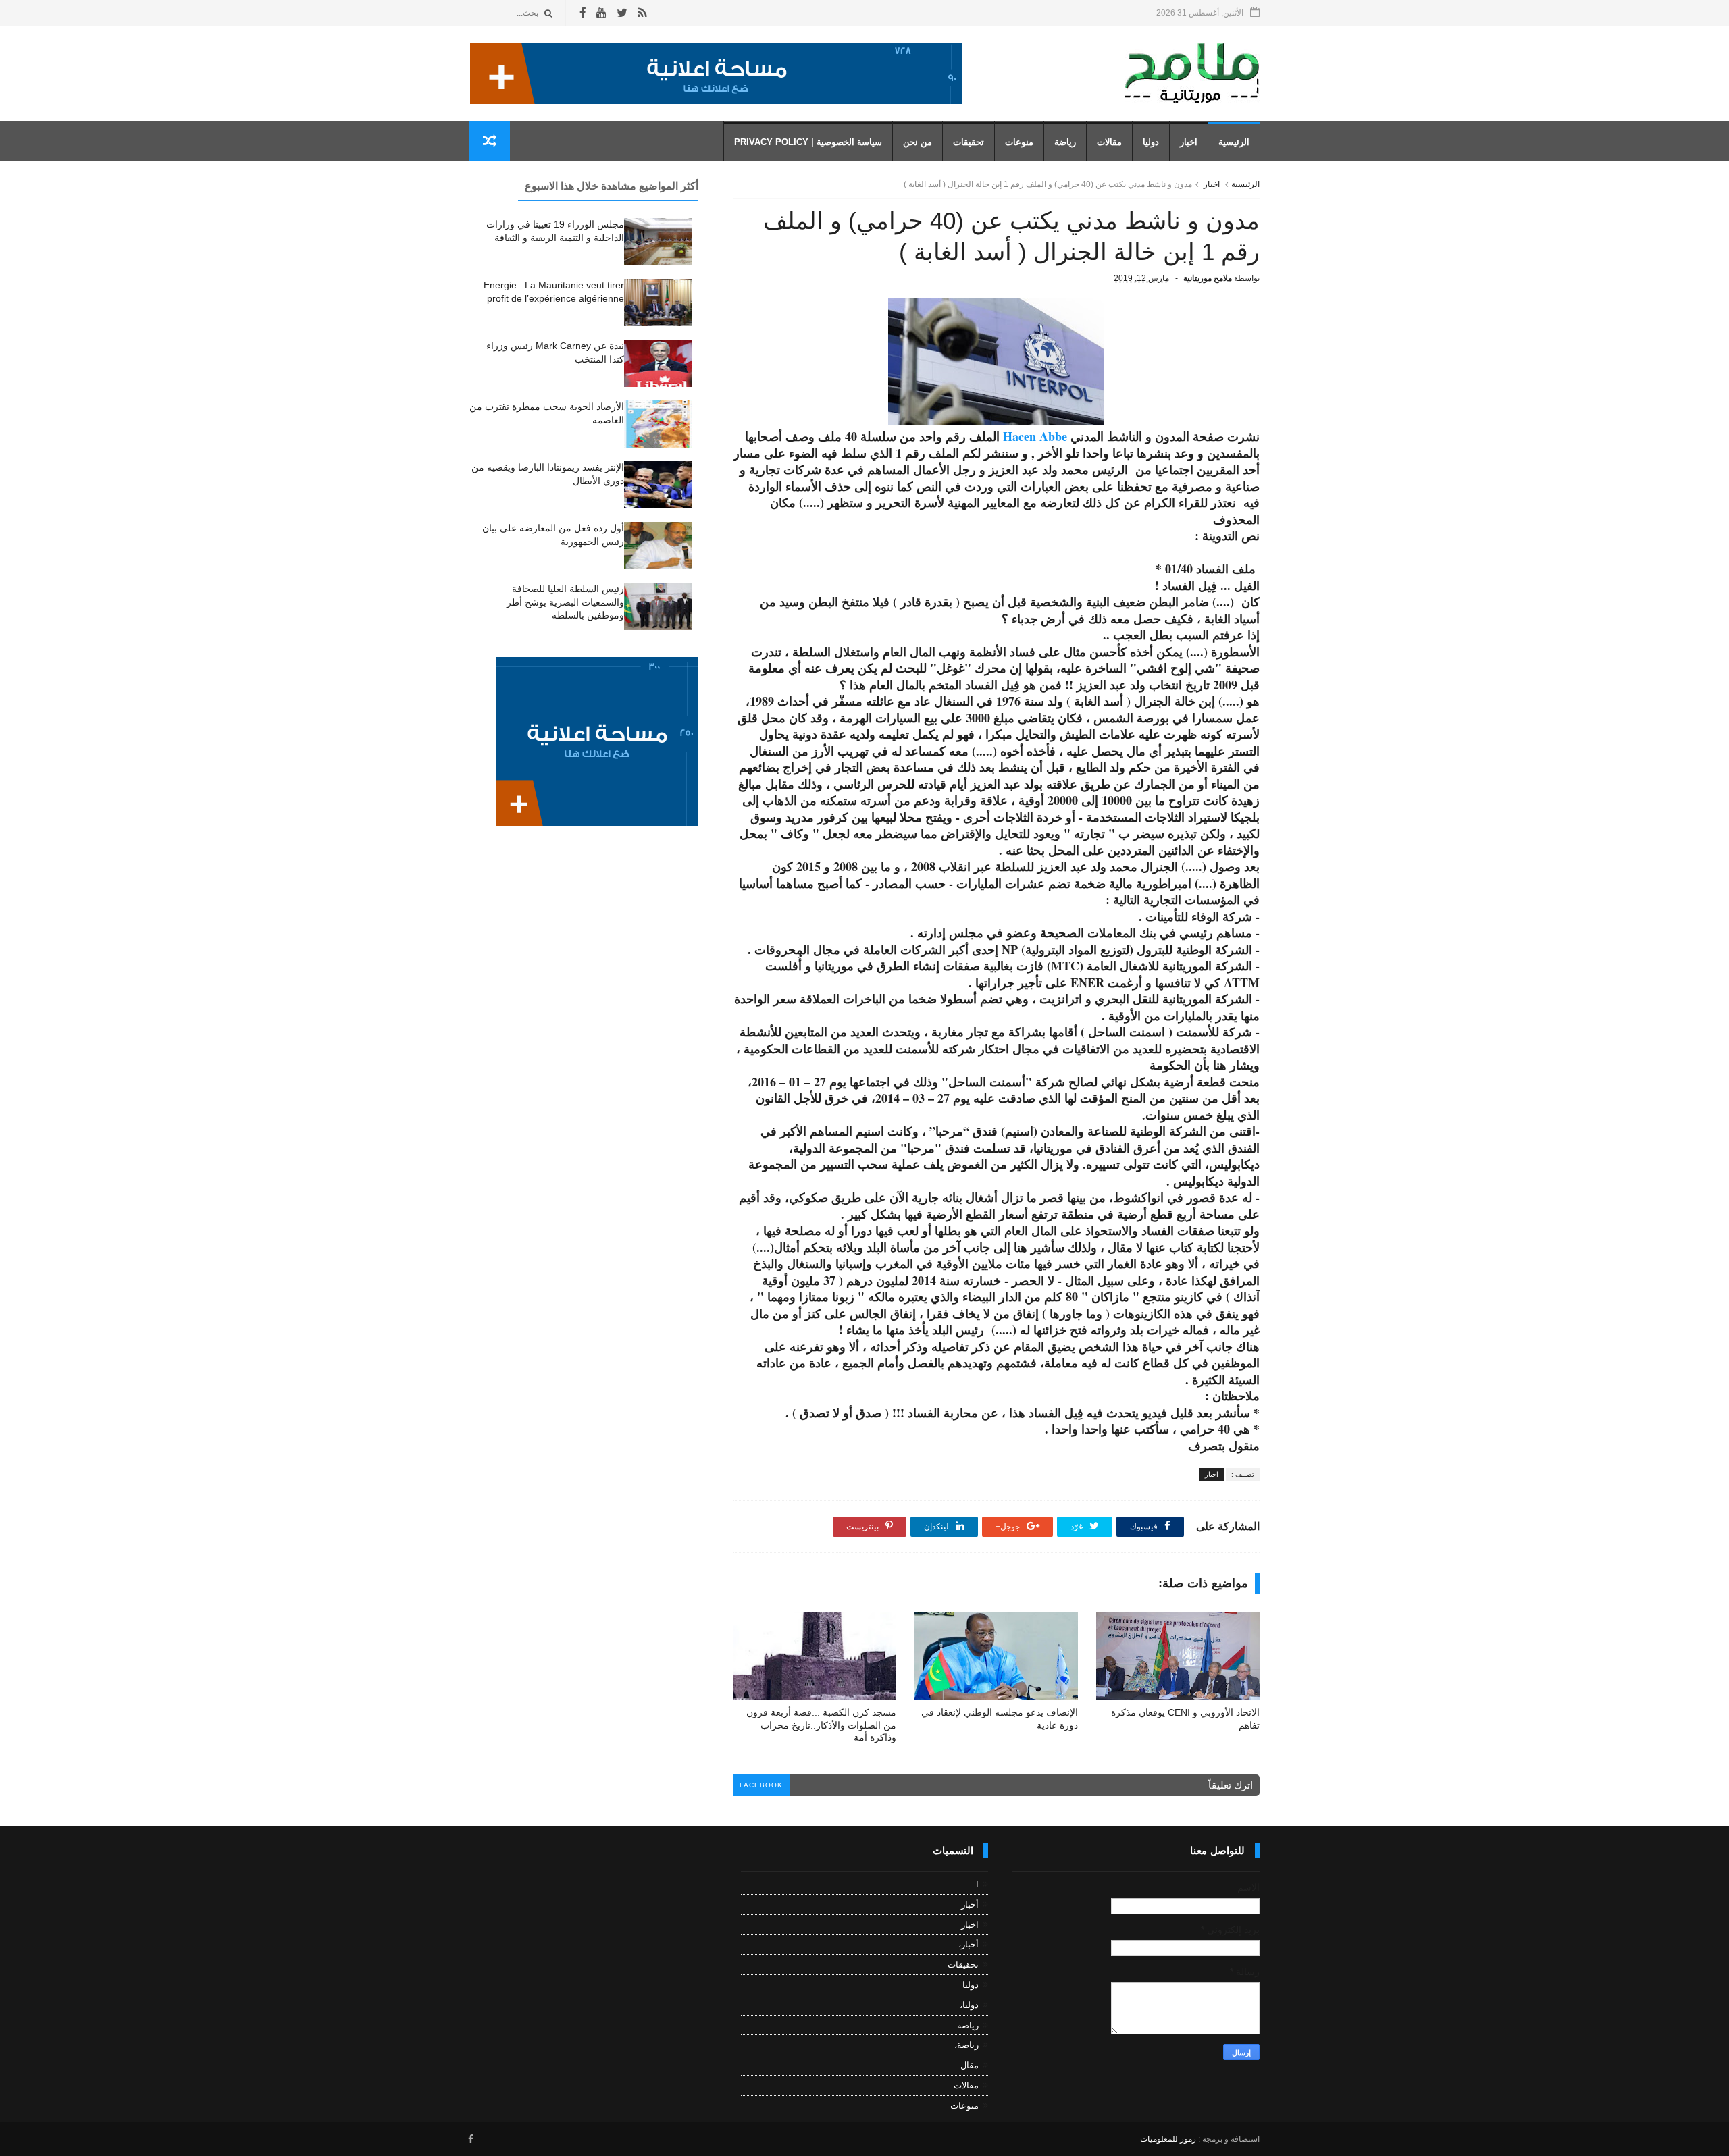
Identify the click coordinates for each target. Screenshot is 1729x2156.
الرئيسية (1234, 142)
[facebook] (583, 13)
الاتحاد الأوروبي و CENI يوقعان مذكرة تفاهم (1185, 1719)
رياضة (1065, 142)
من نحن (918, 142)
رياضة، (966, 2045)
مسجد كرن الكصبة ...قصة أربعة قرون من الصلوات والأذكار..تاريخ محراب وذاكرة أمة (821, 1725)
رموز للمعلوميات (1168, 2139)
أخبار (970, 1904)
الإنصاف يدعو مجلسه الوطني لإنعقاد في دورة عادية (1000, 1719)
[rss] (642, 13)
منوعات (1019, 142)
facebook (761, 1785)
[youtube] (601, 13)
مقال (970, 2065)
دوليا (1151, 142)
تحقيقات (969, 142)
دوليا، (969, 2005)
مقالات (1109, 142)
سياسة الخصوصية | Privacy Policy (808, 142)
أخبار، (969, 1944)
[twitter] (622, 13)
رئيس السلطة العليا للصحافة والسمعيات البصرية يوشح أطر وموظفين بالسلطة (565, 602)
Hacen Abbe (1033, 436)
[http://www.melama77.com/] (716, 101)
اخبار (1189, 142)
